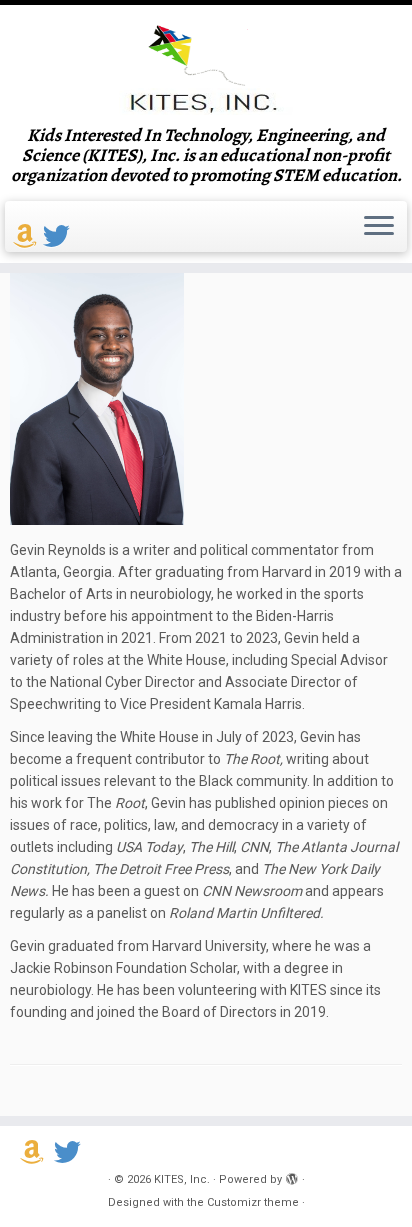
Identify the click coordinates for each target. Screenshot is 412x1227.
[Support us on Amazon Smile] (28, 237)
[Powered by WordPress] (292, 1176)
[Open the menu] (379, 227)
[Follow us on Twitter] (59, 237)
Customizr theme (253, 1202)
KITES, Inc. (182, 1179)
